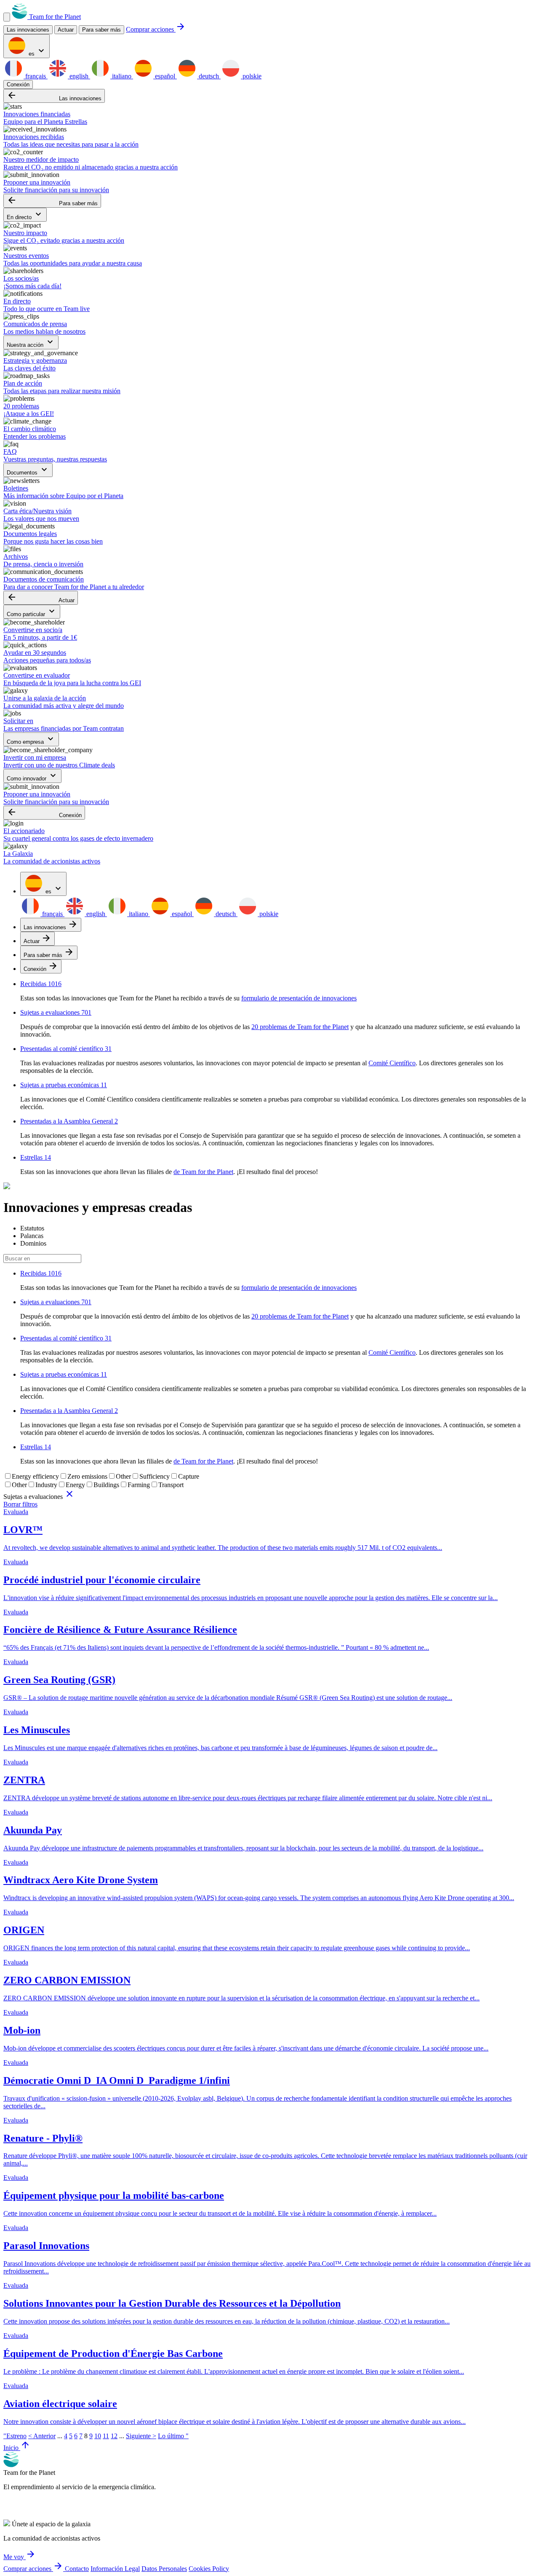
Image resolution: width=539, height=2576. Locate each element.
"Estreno (15, 2436)
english (79, 76)
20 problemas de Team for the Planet (300, 1027)
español (165, 76)
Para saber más (101, 30)
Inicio (17, 2448)
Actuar (41, 598)
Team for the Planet (54, 17)
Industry (46, 1485)
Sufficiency (155, 1476)
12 (114, 2436)
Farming (139, 1485)
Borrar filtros (20, 1504)
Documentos (28, 470)
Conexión (18, 84)
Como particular (32, 612)
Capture (189, 1476)
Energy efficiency (35, 1476)
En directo (25, 215)
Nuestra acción (31, 342)
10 (98, 2436)
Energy (75, 1485)
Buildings (106, 1485)
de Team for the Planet (203, 1172)
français (36, 76)
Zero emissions (87, 1476)
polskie (251, 76)
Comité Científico (392, 1063)
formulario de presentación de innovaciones (299, 998)
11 (106, 2436)
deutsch (209, 76)
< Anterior (42, 2436)
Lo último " (173, 2436)
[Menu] (7, 17)
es (37, 51)
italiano (122, 76)
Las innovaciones (54, 96)
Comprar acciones (156, 29)
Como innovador (32, 776)
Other (123, 1476)
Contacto (77, 2569)
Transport (171, 1485)
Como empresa (31, 739)
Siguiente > (141, 2436)
